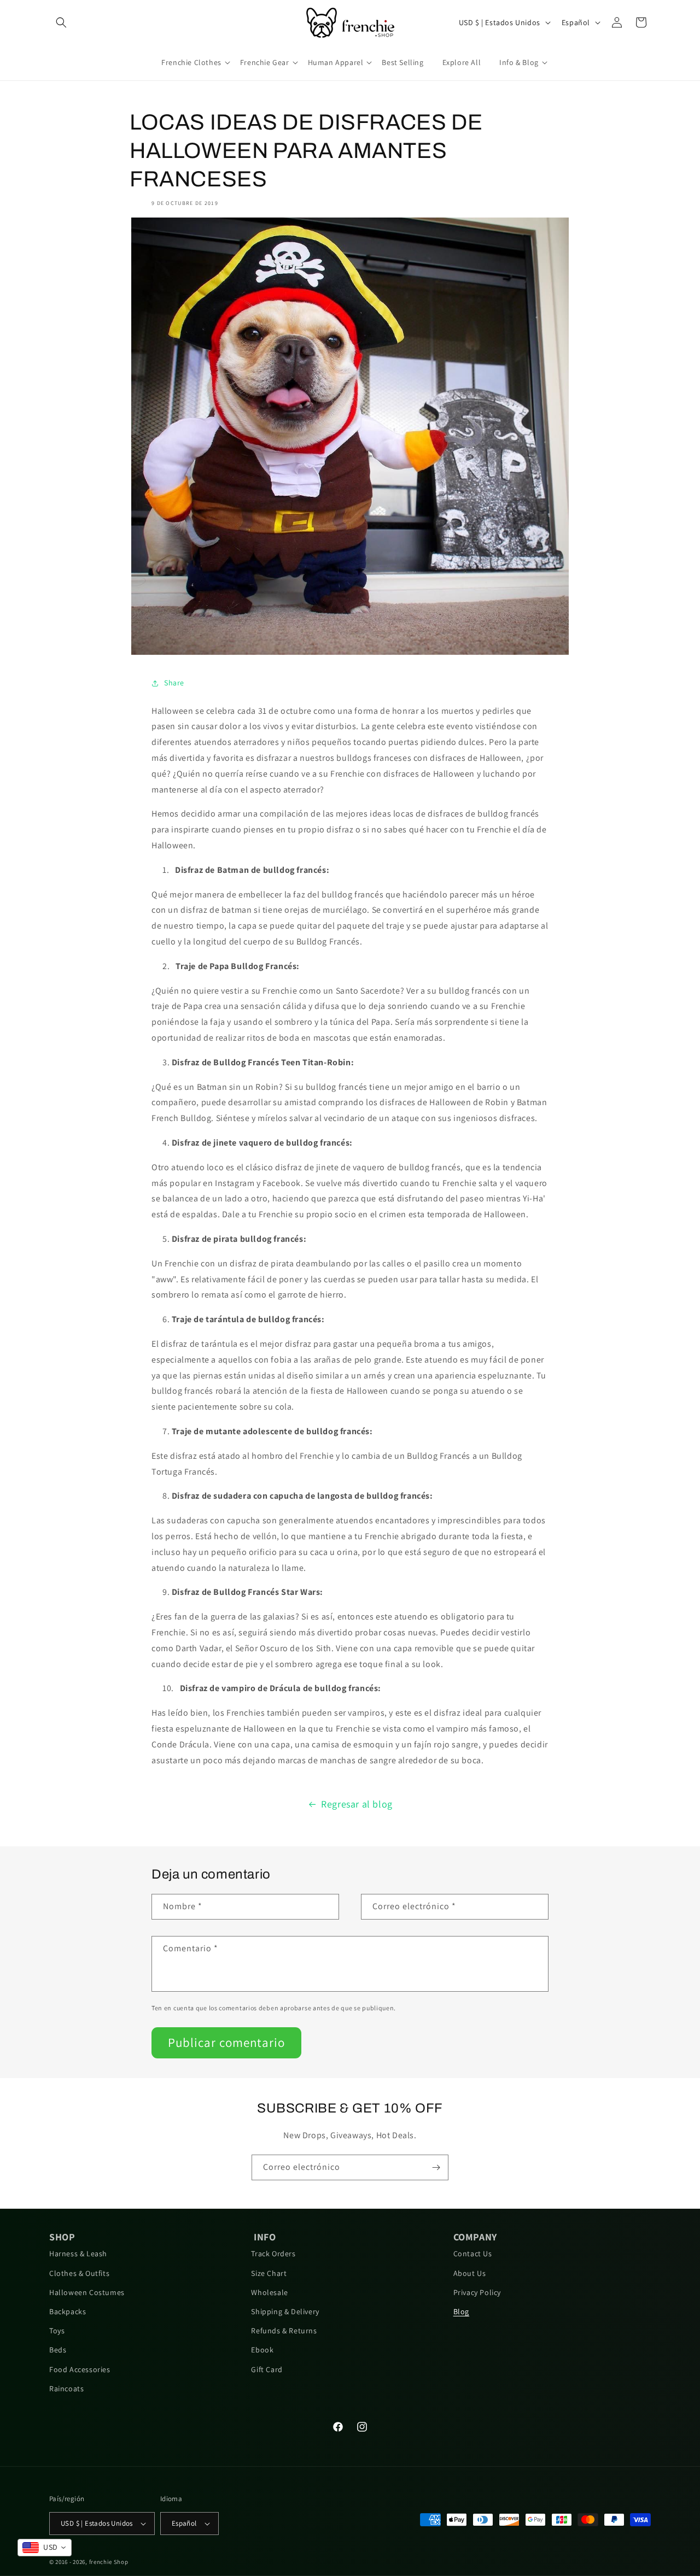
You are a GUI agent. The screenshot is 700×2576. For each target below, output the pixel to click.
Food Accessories (80, 2369)
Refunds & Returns (284, 2331)
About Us (470, 2273)
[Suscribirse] (436, 2167)
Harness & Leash (78, 2254)
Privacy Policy (477, 2292)
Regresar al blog (357, 1804)
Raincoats (66, 2389)
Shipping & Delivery (285, 2311)
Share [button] (174, 683)
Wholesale (269, 2292)
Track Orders (273, 2254)
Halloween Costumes (87, 2292)
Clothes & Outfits (79, 2273)
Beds (58, 2350)
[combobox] (45, 2548)
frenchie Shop (109, 2562)
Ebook (262, 2350)
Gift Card (267, 2369)
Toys (57, 2331)
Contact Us (473, 2254)
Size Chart (269, 2273)
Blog (461, 2311)
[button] (61, 22)
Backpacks (68, 2311)
